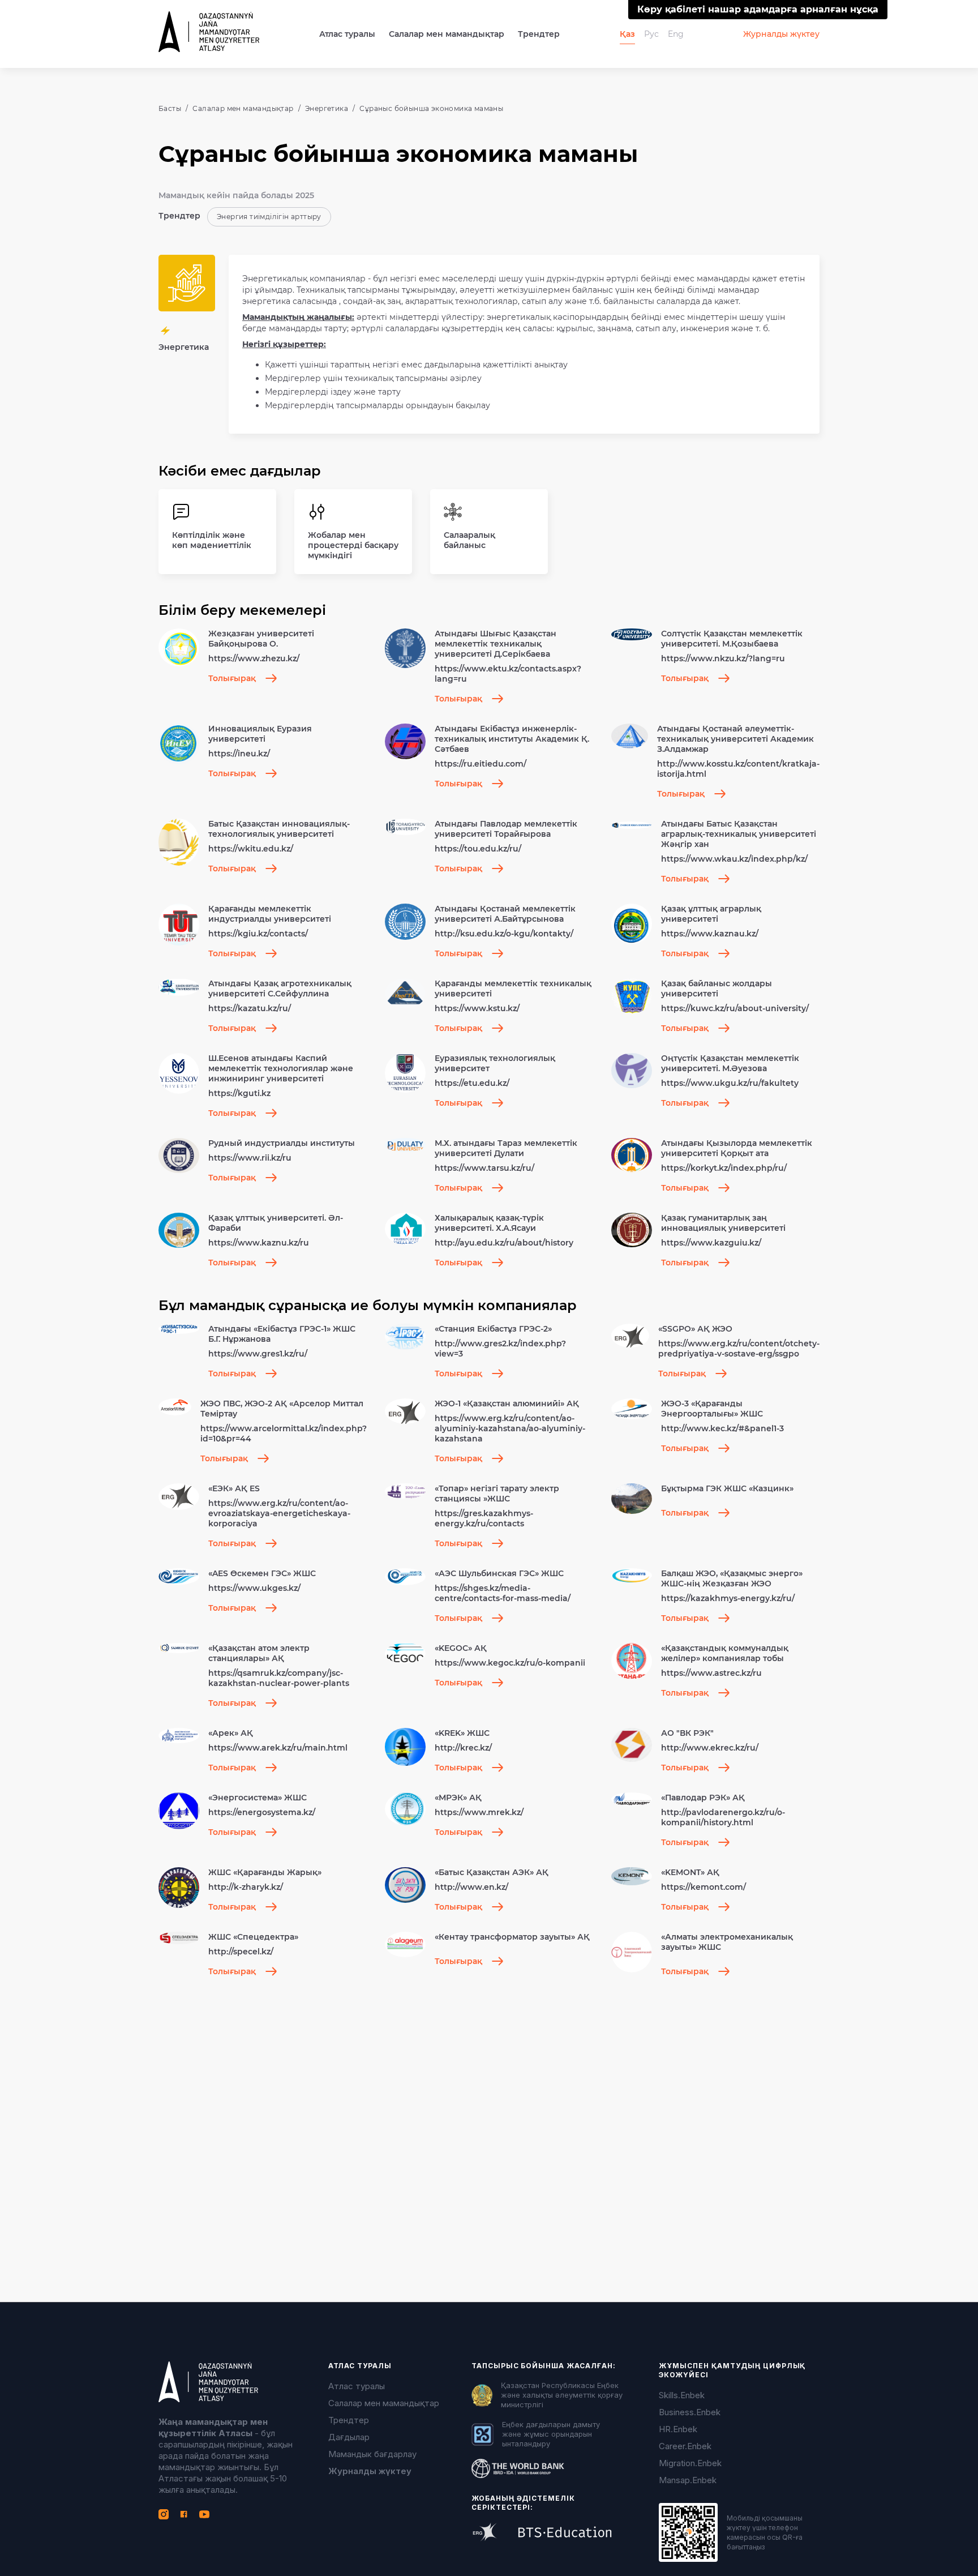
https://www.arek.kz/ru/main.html (278, 1748)
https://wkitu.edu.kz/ (251, 849)
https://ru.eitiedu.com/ (481, 764)
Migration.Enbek (690, 2463)
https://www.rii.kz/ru (250, 1158)
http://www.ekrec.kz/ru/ (710, 1748)
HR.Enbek (678, 2429)
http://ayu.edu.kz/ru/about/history (504, 1243)
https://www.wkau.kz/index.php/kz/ (734, 859)
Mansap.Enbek (688, 2480)
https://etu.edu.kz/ (472, 1083)
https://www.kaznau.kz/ (710, 934)
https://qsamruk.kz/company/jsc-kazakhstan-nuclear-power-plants (279, 1678)
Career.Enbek (685, 2446)
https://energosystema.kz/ (262, 1812)
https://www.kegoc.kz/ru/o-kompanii (510, 1663)
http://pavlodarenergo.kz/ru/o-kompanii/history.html (723, 1817)
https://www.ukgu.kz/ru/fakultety (730, 1083)
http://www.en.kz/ (471, 1887)
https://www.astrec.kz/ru (711, 1673)
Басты (170, 108)
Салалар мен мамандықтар (447, 34)
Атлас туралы (357, 2386)
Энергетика (327, 108)
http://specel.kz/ (241, 1952)
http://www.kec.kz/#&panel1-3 (722, 1428)
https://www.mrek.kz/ (479, 1812)
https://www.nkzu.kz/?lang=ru (723, 658)
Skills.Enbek (682, 2395)
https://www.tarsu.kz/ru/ (484, 1168)
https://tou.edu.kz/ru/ (478, 849)
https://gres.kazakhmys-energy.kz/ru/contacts (484, 1518)
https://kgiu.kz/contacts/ (258, 934)
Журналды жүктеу (781, 34)
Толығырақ (232, 678)
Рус (651, 34)
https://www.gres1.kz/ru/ (258, 1354)
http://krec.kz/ (463, 1748)
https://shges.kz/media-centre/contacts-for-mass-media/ (503, 1593)
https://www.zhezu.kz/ (254, 658)
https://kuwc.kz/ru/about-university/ (735, 1008)
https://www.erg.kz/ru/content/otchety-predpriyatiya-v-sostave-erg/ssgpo (739, 1349)
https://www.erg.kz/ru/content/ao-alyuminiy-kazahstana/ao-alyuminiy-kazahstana (510, 1428)
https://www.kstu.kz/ (477, 1008)
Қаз (627, 34)
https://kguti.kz (239, 1093)
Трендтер (539, 34)
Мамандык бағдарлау (372, 2454)
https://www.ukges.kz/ (254, 1588)
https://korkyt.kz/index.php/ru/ (724, 1168)
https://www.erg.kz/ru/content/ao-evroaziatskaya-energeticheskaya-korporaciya (279, 1513)
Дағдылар (349, 2437)
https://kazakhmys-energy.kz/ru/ (728, 1598)
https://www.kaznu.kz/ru (259, 1243)
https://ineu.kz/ (239, 754)
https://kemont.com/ (704, 1887)
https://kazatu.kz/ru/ (250, 1008)
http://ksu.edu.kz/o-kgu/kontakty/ (504, 934)
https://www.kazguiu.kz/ (711, 1243)
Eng (676, 34)
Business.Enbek (690, 2412)
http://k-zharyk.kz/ (246, 1887)
